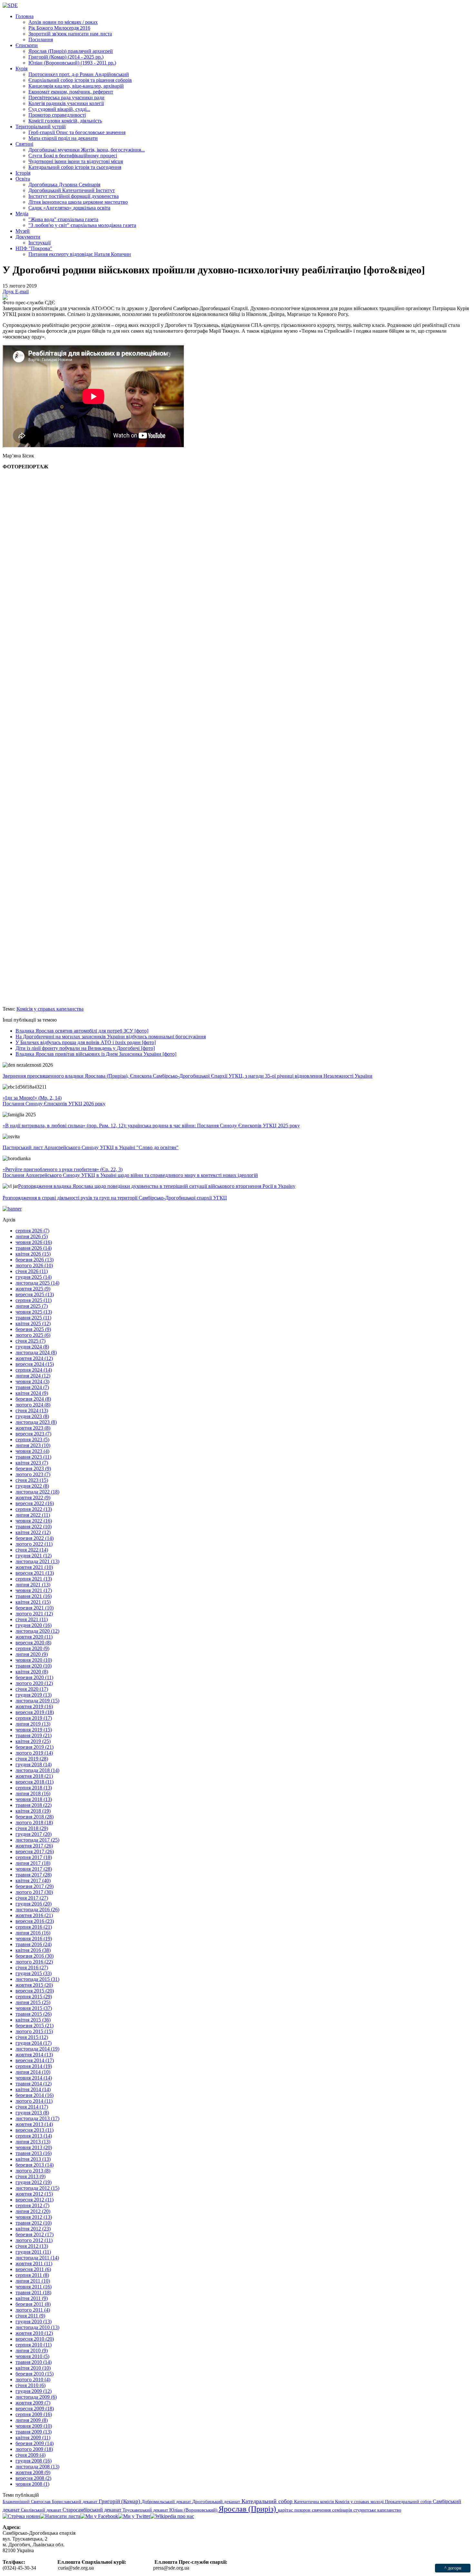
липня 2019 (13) (33, 1724)
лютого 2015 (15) (34, 2031)
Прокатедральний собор (409, 2502)
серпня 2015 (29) (34, 1997)
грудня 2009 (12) (34, 2391)
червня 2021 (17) (34, 1590)
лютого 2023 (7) (33, 1474)
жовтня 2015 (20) (34, 1985)
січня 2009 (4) (30, 2455)
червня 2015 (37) (34, 2008)
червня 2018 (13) (34, 1799)
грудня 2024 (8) (32, 1347)
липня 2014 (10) (33, 2072)
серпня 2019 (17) (34, 1718)
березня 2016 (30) (35, 1956)
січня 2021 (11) (32, 1619)
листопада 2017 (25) (37, 1840)
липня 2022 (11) (33, 1515)
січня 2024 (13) (32, 1410)
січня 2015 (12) (32, 2037)
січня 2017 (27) (32, 1898)
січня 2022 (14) (32, 1550)
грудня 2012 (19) (34, 2182)
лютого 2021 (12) (34, 1614)
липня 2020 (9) (32, 1654)
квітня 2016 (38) (33, 1950)
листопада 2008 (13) (37, 2467)
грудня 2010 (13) (34, 2321)
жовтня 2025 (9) (33, 1289)
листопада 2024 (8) (36, 1352)
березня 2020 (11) (34, 1677)
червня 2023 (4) (32, 1451)
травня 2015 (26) (34, 2014)
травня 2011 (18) (33, 2292)
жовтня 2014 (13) (34, 2055)
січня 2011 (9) (30, 2316)
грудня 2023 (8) (32, 1416)
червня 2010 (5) (32, 2356)
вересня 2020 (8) (33, 1643)
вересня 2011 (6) (33, 2269)
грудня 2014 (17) (34, 2043)
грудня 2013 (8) (32, 2113)
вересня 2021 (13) (35, 1573)
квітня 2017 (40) (33, 1881)
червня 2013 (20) (34, 2147)
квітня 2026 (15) (33, 1254)
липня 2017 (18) (33, 1863)
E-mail (22, 292)
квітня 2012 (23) (33, 2229)
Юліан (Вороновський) (194, 2510)
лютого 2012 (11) (34, 2240)
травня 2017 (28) (34, 1875)
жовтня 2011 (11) (34, 2263)
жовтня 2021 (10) (34, 1567)
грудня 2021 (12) (34, 1556)
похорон (303, 2510)
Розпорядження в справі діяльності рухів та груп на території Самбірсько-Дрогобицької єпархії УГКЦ (115, 1198)
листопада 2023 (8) (36, 1422)
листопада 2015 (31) (37, 1979)
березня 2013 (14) (35, 2165)
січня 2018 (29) (32, 1828)
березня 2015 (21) (35, 2026)
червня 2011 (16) (34, 2287)
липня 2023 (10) (33, 1445)
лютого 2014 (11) (34, 2101)
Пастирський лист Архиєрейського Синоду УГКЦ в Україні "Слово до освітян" (91, 1147)
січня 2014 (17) (32, 2107)
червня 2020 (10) (34, 1660)
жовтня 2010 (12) (34, 2333)
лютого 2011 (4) (33, 2310)
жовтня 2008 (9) (33, 2472)
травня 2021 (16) (34, 1596)
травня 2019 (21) (34, 1735)
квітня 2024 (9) (32, 1393)
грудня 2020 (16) (34, 1625)
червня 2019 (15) (34, 1730)
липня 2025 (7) (32, 1306)
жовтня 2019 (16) (34, 1706)
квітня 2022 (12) (33, 1532)
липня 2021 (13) (33, 1585)
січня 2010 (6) (30, 2385)
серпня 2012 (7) (32, 2205)
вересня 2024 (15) (35, 1364)
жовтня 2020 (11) (34, 1637)
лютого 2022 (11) (34, 1544)
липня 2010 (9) (32, 2351)
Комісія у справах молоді (360, 2502)
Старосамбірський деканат (93, 2510)
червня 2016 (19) (34, 1939)
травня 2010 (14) (34, 2362)
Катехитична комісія (315, 2502)
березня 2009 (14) (35, 2443)
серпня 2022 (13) (34, 1509)
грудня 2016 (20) (34, 1904)
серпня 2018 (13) (34, 1788)
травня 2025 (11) (33, 1318)
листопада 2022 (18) (37, 1492)
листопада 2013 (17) (37, 2118)
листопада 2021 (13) (37, 1561)
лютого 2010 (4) (33, 2380)
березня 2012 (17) (35, 2234)
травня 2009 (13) (34, 2432)
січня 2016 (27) (32, 1968)
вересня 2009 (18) (35, 2409)
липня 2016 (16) (33, 1933)
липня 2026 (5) (32, 1236)
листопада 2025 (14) (37, 1283)
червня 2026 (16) (34, 1242)
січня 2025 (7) (30, 1341)
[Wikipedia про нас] (172, 2516)
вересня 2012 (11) (35, 2200)
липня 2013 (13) (33, 2142)
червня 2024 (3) (32, 1381)
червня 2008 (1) (32, 2484)
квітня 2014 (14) (33, 2089)
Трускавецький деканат (146, 2510)
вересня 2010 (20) (35, 2339)
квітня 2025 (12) (33, 1323)
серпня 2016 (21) (34, 1927)
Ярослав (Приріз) (248, 2509)
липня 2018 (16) (33, 1793)
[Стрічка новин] (21, 2516)
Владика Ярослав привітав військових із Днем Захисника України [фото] (96, 1054)
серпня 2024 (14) (34, 1370)
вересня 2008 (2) (33, 2478)
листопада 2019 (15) (37, 1701)
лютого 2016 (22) (34, 1962)
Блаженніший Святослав (27, 2502)
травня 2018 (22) (34, 1805)
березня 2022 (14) (35, 1538)
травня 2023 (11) (33, 1457)
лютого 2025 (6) (33, 1335)
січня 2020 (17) (32, 1689)
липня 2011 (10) (33, 2281)
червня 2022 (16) (34, 1521)
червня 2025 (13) (34, 1312)
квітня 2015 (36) (33, 2020)
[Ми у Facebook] (99, 2516)
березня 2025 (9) (33, 1329)
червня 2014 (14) (34, 2078)
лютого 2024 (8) (33, 1405)
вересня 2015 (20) (35, 1991)
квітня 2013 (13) (33, 2159)
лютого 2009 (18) (34, 2449)
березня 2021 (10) (35, 1608)
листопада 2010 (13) (37, 2327)
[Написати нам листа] (60, 2516)
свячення (322, 2510)
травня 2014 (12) (34, 2084)
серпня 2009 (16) (34, 2414)
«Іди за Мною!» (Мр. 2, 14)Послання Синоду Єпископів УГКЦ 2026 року (54, 1101)
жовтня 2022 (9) (33, 1498)
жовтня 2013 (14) (34, 2124)
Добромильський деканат (167, 2502)
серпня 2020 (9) (32, 1648)
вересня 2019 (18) (35, 1712)
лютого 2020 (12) (34, 1683)
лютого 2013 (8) (33, 2171)
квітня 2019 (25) (33, 1741)
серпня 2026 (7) (32, 1231)
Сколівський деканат (42, 2510)
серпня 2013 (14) (34, 2136)
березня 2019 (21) (35, 1747)
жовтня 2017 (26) (34, 1846)
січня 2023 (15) (32, 1480)
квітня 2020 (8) (32, 1672)
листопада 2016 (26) (37, 1910)
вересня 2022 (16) (35, 1503)
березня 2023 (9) (33, 1469)
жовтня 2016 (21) (34, 1915)
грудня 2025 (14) (34, 1277)
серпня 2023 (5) (32, 1440)
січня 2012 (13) (32, 2246)
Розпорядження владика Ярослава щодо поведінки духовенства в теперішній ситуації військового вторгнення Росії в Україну (157, 1186)
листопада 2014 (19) (37, 2049)
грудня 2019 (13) (34, 1695)
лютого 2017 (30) (34, 1892)
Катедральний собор (268, 2501)
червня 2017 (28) (34, 1869)
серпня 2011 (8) (32, 2275)
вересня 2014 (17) (35, 2060)
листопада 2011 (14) (37, 2258)
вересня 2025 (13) (35, 1294)
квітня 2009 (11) (33, 2438)
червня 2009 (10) (34, 2426)
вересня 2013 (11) (35, 2130)
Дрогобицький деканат (217, 2502)
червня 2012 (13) (34, 2217)
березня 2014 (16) (35, 2095)
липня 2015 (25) (33, 2002)
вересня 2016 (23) (35, 1921)
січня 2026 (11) (32, 1271)
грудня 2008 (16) (34, 2461)
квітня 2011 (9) (32, 2298)
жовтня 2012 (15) (34, 2194)
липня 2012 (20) (33, 2211)
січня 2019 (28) (32, 1759)
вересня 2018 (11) (35, 1782)
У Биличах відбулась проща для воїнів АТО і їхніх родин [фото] (86, 1042)
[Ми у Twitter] (134, 2516)
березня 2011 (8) (33, 2304)
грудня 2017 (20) (34, 1834)
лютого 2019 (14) (34, 1753)
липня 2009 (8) (32, 2420)
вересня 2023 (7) (33, 1434)
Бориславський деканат (75, 2502)
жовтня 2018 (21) (34, 1776)
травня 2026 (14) (34, 1248)
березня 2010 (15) (35, 2374)
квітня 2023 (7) (32, 1463)
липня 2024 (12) (33, 1376)
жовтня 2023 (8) (33, 1428)
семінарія (343, 2510)
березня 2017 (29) (35, 1886)
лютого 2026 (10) (34, 1265)
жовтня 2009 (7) (33, 2403)
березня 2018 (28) (35, 1817)
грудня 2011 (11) (33, 2252)
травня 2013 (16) (34, 2153)
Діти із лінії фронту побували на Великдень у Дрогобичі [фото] (85, 1048)
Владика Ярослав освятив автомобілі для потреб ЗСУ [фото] (82, 1031)
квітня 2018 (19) (33, 1811)
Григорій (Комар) (120, 2501)
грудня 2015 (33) (34, 1973)
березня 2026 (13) (35, 1260)
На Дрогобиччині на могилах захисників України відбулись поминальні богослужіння (111, 1037)
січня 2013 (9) (30, 2176)
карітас (286, 2510)
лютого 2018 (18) (34, 1822)
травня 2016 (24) (34, 1944)
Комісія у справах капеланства (50, 1009)
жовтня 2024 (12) (34, 1358)
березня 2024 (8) (33, 1399)
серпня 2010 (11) (34, 2345)
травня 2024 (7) (32, 1387)
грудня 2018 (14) (34, 1764)
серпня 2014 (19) (34, 2066)
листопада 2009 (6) (36, 2397)
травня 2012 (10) (34, 2223)
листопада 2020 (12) (37, 1631)
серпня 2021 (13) (34, 1579)
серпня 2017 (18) (34, 1857)
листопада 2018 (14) (37, 1770)
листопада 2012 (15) (37, 2188)
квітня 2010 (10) (33, 2368)
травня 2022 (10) (34, 1527)
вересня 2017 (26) (35, 1851)
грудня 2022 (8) (32, 1486)
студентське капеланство (377, 2510)
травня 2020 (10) (34, 1666)
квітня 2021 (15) (33, 1602)
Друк (9, 292)
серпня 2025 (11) (34, 1300)
